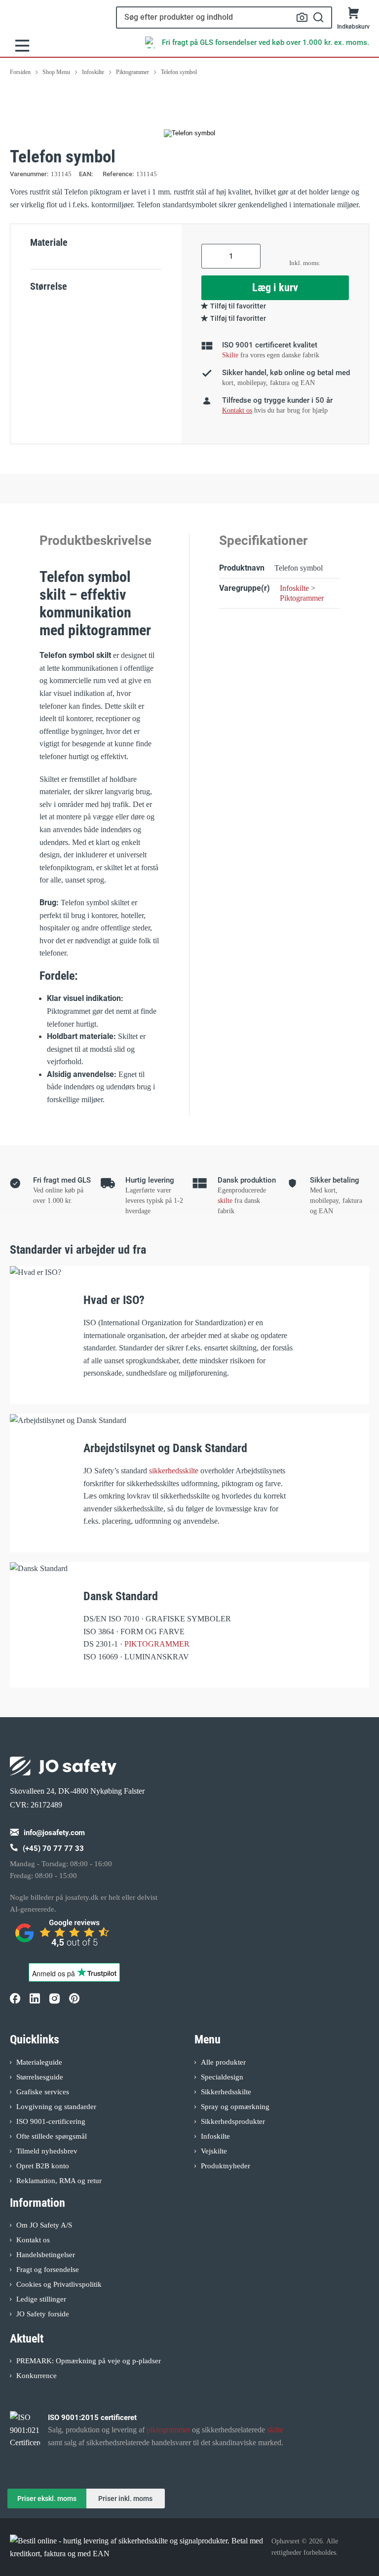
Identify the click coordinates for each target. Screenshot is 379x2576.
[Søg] (319, 18)
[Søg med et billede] (302, 17)
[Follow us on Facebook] (15, 1999)
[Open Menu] (22, 46)
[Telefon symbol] (189, 133)
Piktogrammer (302, 598)
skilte (225, 1201)
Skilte (230, 355)
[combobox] (224, 18)
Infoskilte (294, 588)
